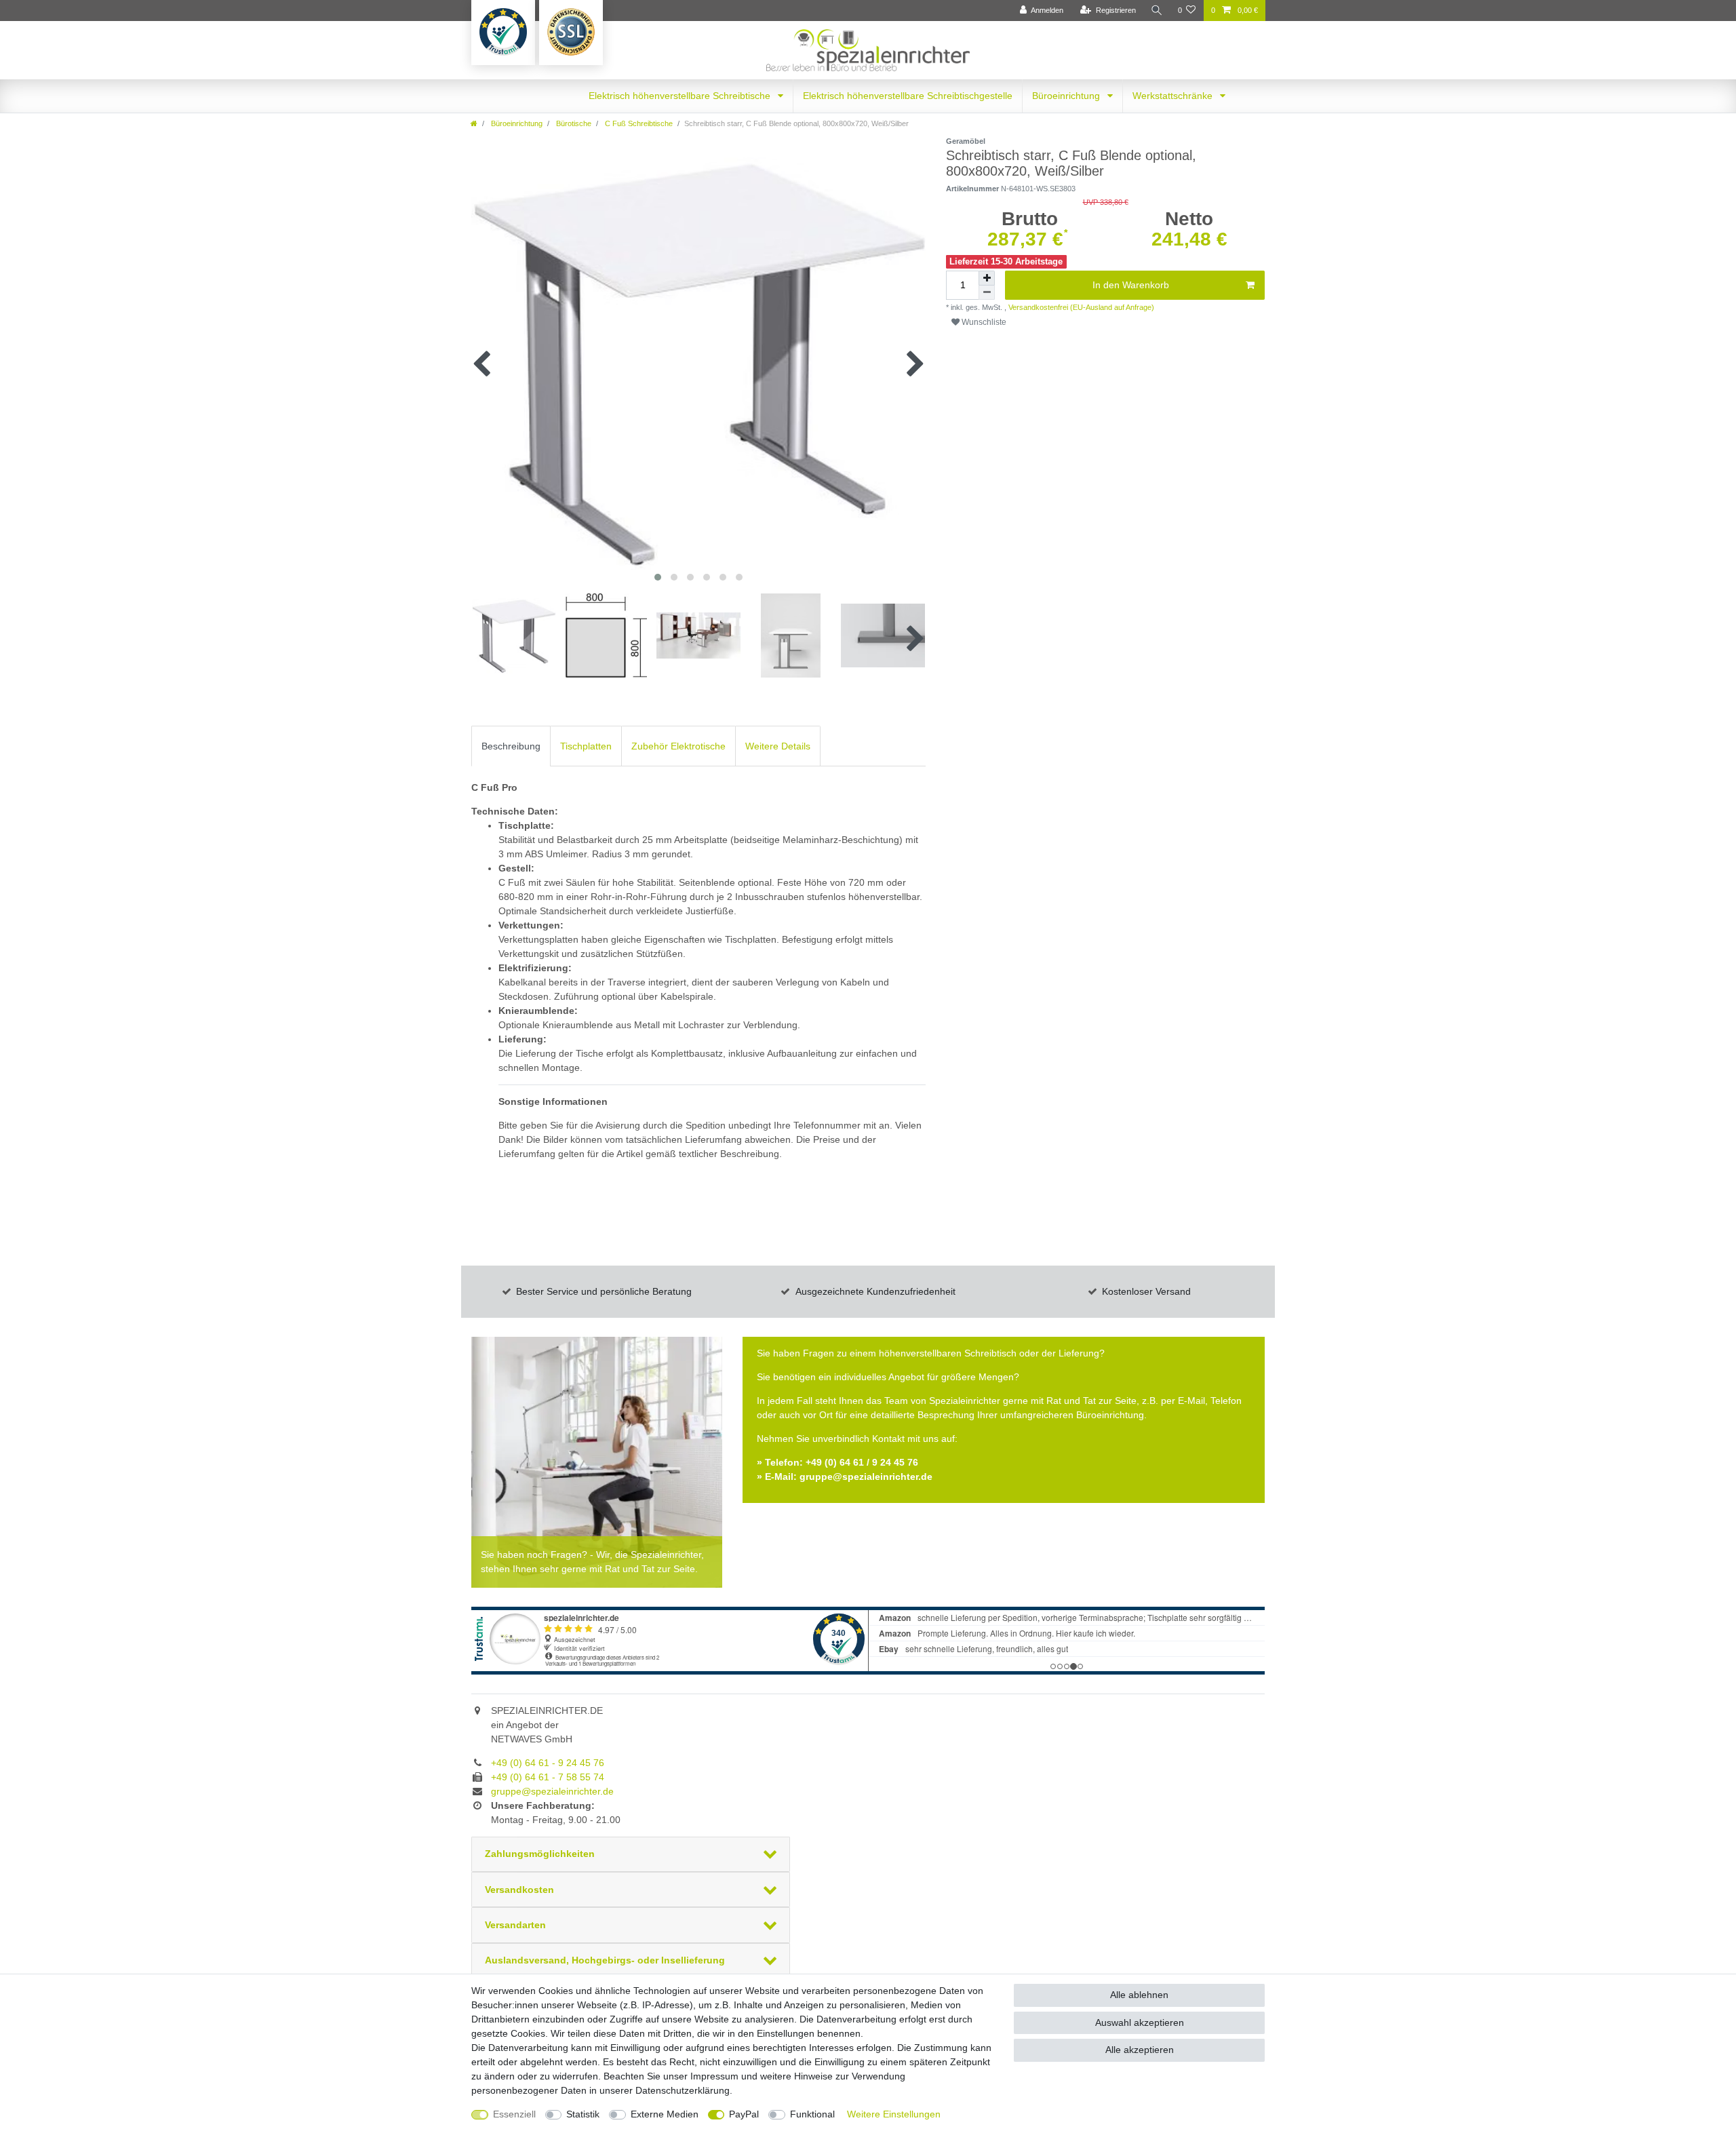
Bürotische (573, 123)
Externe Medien (665, 2114)
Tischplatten (586, 746)
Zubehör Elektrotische (678, 746)
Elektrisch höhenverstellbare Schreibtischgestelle (908, 96)
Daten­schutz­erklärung (683, 2090)
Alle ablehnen (1139, 1995)
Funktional (812, 2114)
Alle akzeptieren (1140, 2050)
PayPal (744, 2114)
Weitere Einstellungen (894, 2114)
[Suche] (1157, 11)
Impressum (714, 2076)
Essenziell (514, 2114)
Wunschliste (983, 322)
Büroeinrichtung (1067, 96)
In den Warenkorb (1131, 285)
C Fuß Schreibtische (638, 123)
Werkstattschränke (1174, 96)
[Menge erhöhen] (987, 278)
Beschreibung (511, 746)
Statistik (583, 2114)
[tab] (511, 746)
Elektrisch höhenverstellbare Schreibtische (681, 96)
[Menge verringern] (987, 293)
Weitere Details (778, 746)
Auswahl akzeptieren (1140, 2022)
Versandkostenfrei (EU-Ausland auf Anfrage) (1080, 307)
